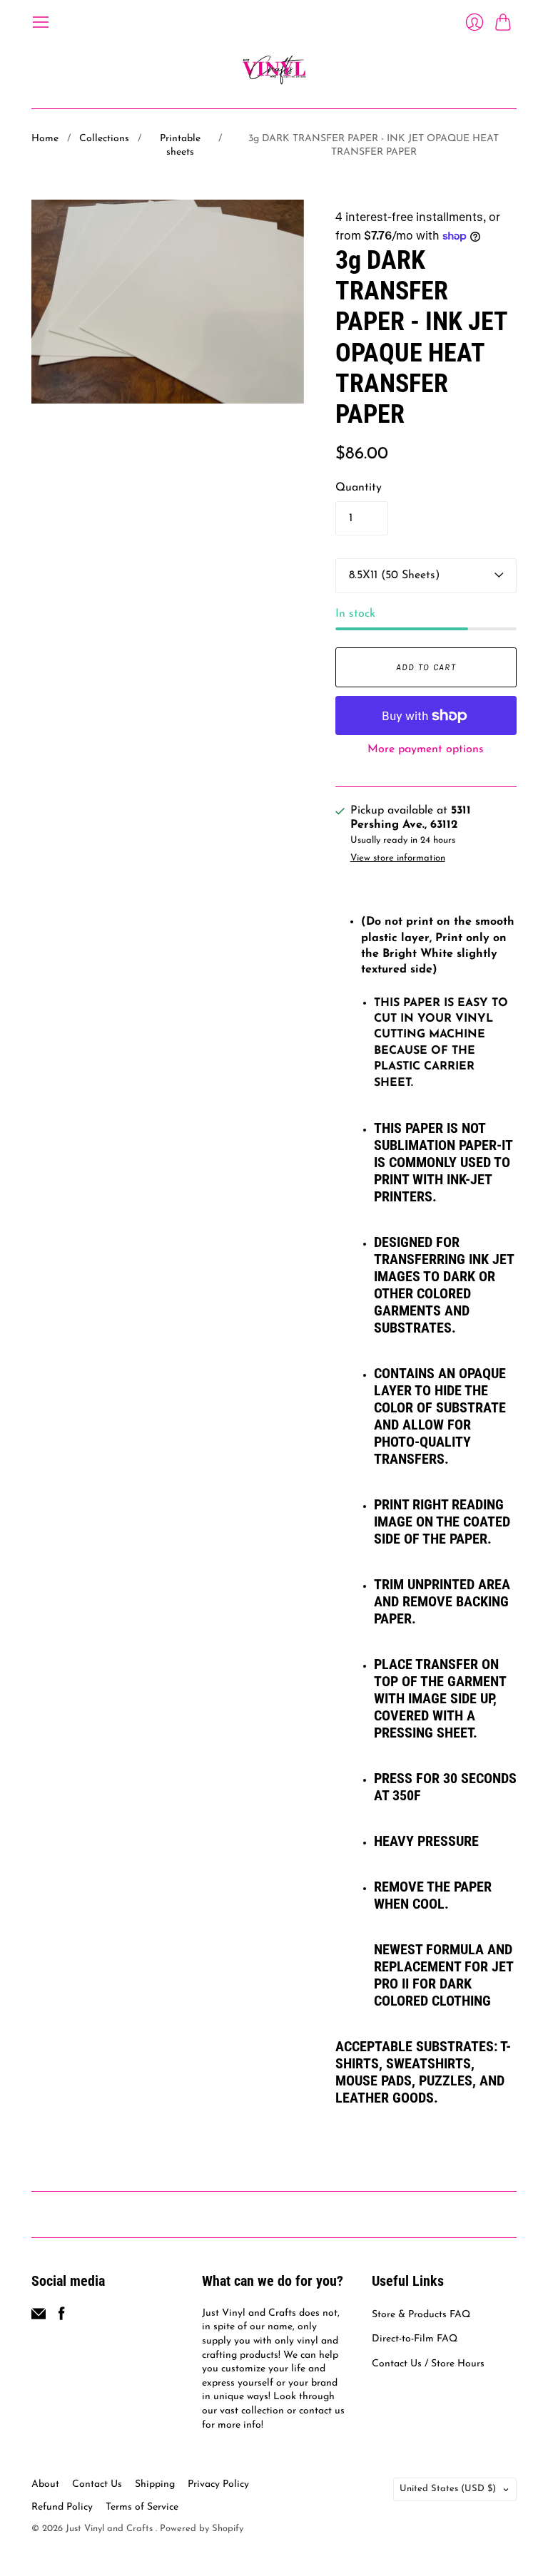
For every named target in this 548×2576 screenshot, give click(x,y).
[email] (39, 2318)
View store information (398, 858)
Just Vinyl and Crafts (111, 2529)
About (45, 2484)
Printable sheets (180, 146)
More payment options (426, 749)
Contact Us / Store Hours (428, 2364)
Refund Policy (62, 2507)
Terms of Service (142, 2507)
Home (45, 139)
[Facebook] (62, 2318)
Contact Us (97, 2484)
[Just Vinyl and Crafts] (274, 70)
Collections (104, 139)
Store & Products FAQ (421, 2315)
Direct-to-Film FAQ (415, 2339)
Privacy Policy (218, 2484)
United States (448, 2489)
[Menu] (41, 22)
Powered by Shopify (202, 2529)
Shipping (155, 2484)
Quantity (359, 488)
